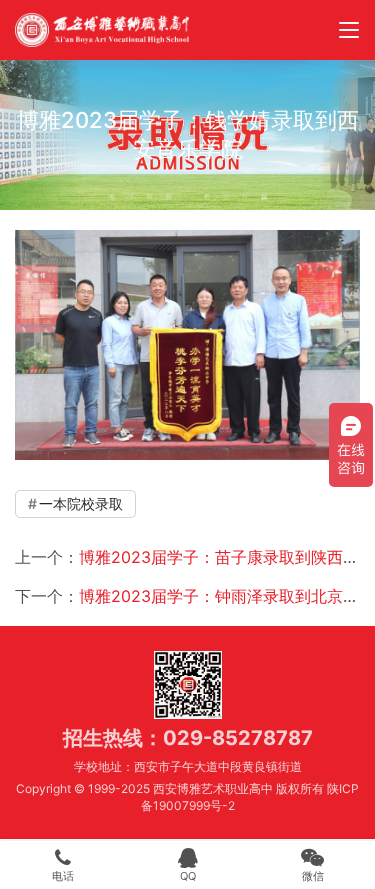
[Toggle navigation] (349, 30)
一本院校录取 (81, 503)
